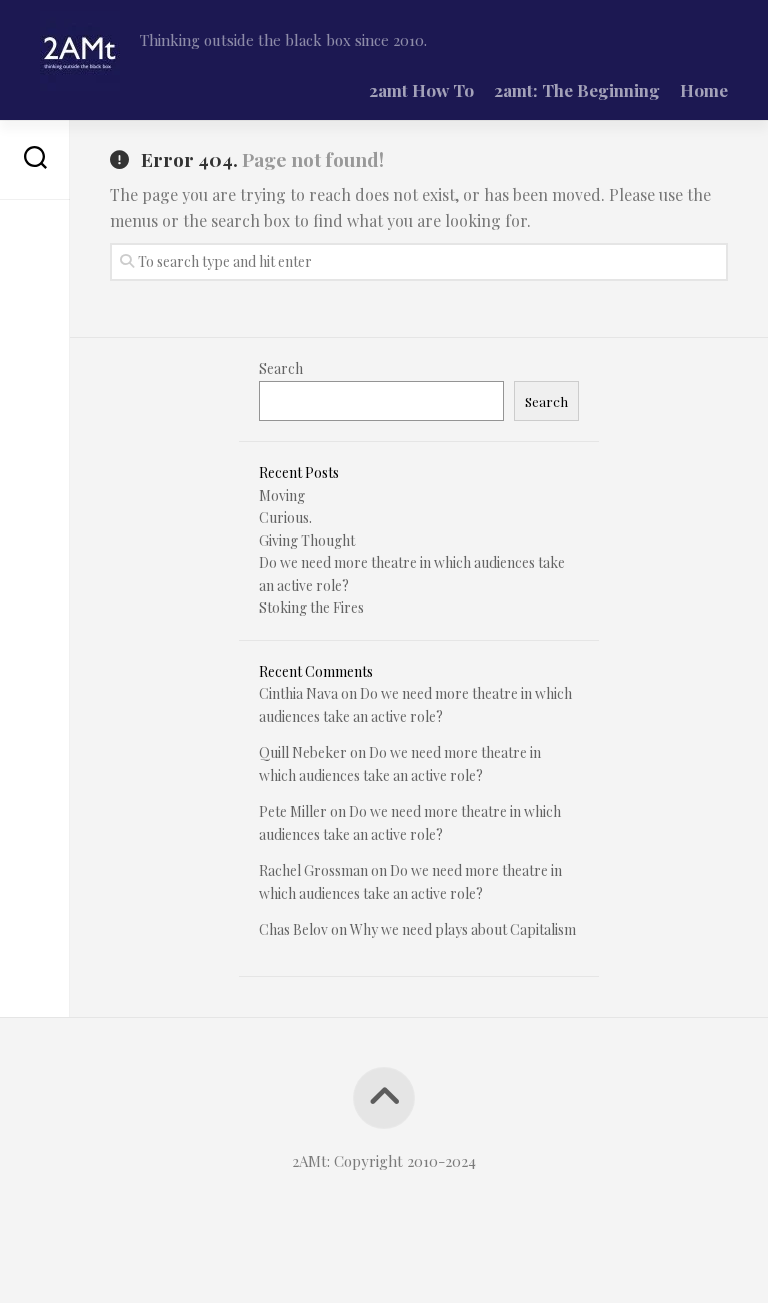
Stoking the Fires (311, 607)
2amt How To (421, 90)
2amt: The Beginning (577, 90)
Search (281, 368)
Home (704, 90)
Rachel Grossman (313, 870)
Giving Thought (307, 540)
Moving (282, 495)
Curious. (285, 517)
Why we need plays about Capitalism (463, 929)
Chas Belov (293, 929)
